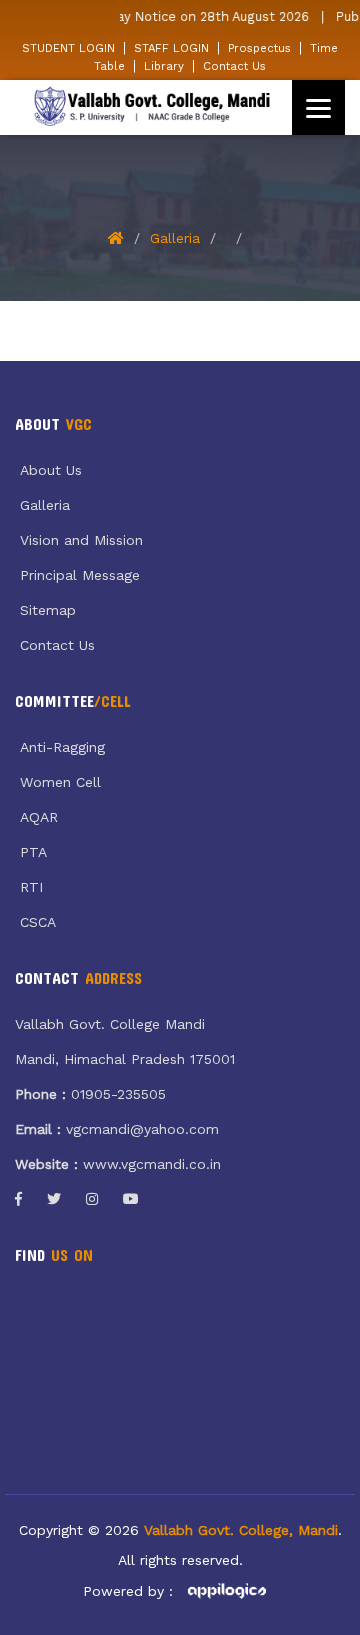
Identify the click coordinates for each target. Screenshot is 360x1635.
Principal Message (80, 575)
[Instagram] (92, 1199)
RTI (31, 887)
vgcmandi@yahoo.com (142, 1129)
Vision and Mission (81, 540)
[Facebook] (18, 1199)
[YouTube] (131, 1199)
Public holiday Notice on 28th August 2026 (172, 16)
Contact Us (234, 66)
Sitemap (48, 610)
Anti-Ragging (62, 747)
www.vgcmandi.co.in (152, 1164)
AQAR (39, 817)
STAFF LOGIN (171, 48)
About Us (51, 470)
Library (164, 66)
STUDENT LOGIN (68, 48)
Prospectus (259, 48)
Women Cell (60, 782)
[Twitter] (54, 1199)
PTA (33, 852)
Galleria (175, 238)
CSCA (38, 922)
